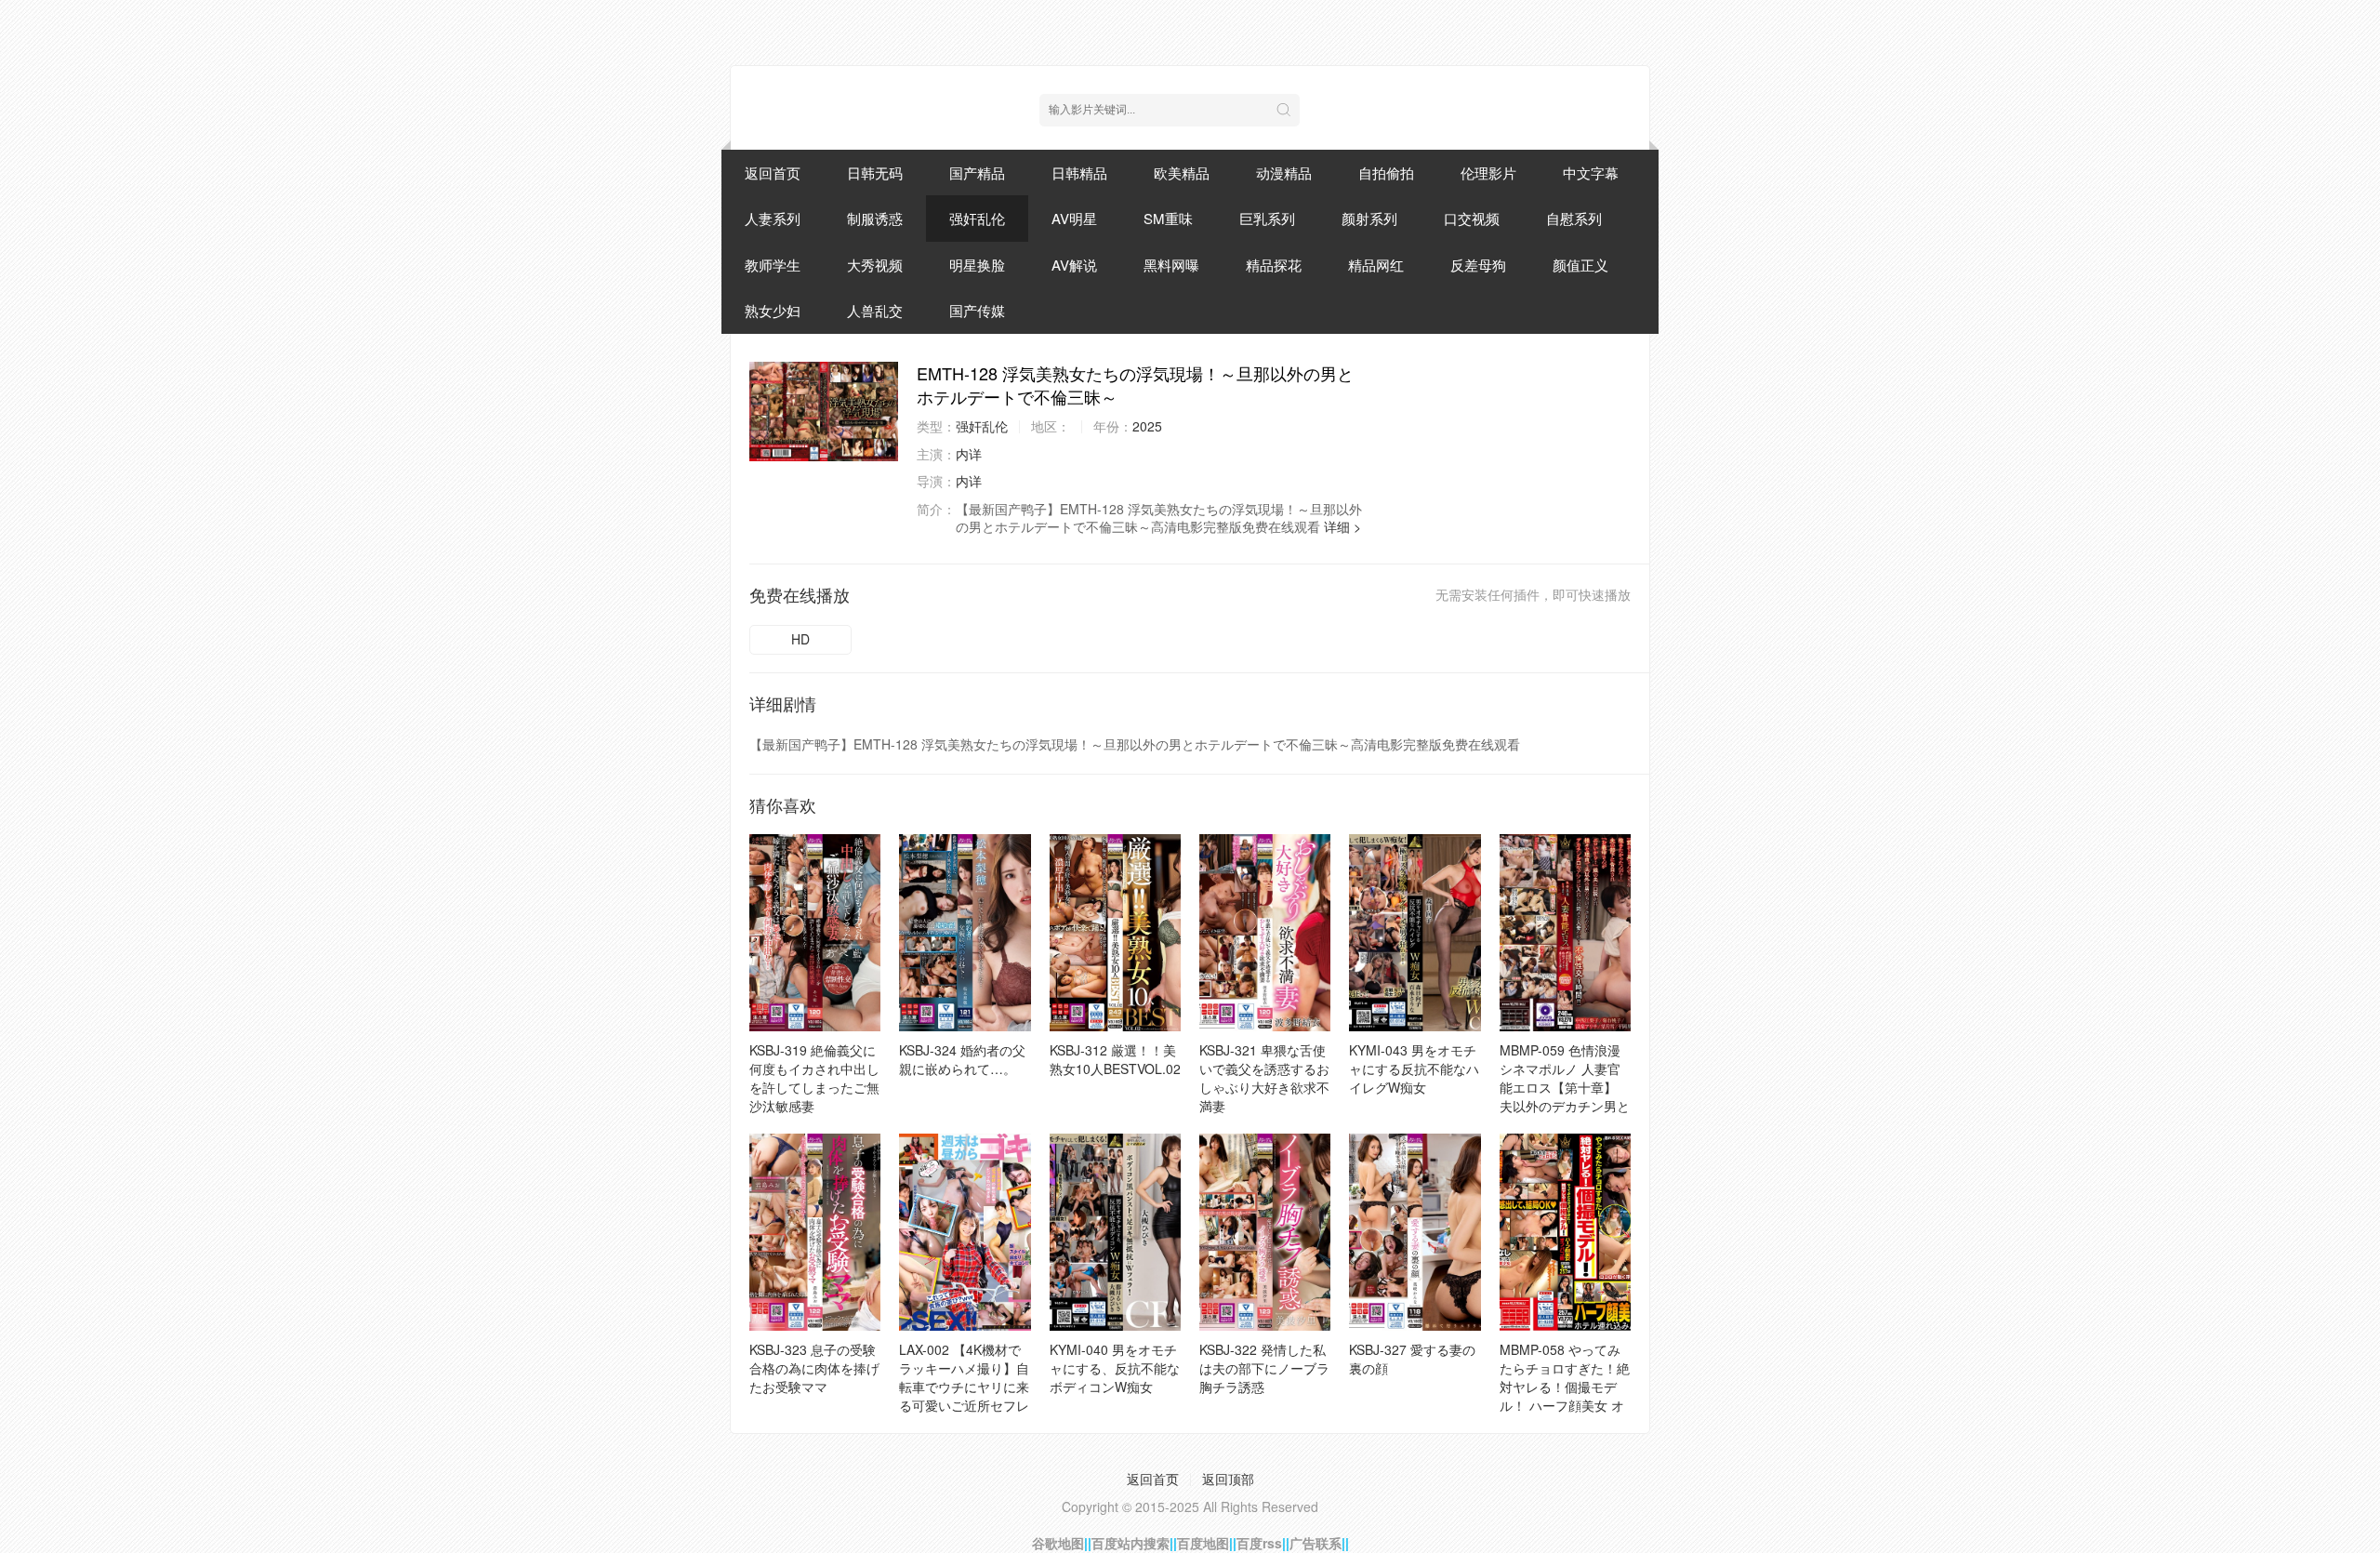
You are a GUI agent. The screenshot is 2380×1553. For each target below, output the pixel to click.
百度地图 (1203, 1543)
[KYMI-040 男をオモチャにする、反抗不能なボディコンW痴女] (1115, 1232)
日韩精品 (1079, 173)
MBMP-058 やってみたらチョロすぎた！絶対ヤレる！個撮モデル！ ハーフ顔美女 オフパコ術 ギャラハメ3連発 (1565, 1396)
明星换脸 (977, 265)
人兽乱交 (875, 310)
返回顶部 (1228, 1479)
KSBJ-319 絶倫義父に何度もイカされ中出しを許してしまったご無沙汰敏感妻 (814, 1078)
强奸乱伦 (977, 218)
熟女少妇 (773, 310)
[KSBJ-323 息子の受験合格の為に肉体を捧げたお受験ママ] (815, 1232)
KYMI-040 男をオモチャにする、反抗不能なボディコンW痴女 (1115, 1368)
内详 (969, 454)
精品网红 (1376, 265)
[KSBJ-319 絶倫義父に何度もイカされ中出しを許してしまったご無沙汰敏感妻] (815, 933)
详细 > (1342, 526)
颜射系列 (1369, 218)
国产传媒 (977, 310)
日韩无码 (875, 173)
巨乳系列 (1267, 218)
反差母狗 (1478, 265)
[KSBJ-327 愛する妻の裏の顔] (1415, 1232)
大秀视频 (875, 265)
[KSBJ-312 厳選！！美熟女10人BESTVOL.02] (1115, 933)
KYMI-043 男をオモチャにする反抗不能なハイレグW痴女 (1414, 1069)
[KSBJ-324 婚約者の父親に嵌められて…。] (965, 933)
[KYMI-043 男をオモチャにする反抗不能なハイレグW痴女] (1415, 933)
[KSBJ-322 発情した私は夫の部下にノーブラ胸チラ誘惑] (1265, 1232)
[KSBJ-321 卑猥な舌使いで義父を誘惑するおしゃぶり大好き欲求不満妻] (1265, 933)
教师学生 (773, 265)
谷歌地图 (1058, 1543)
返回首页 (773, 173)
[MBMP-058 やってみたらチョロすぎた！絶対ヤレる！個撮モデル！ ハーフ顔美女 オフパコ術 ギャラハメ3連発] (1565, 1232)
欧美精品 (1182, 173)
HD (800, 639)
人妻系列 (773, 218)
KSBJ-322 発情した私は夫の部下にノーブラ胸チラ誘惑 (1264, 1368)
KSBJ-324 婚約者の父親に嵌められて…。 (962, 1059)
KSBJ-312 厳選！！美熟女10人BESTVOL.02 (1115, 1059)
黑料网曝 (1171, 265)
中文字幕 (1591, 173)
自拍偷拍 (1386, 173)
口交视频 (1472, 218)
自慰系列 (1574, 218)
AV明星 (1074, 218)
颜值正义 (1580, 265)
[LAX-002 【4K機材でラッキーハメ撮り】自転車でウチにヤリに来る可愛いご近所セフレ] (965, 1232)
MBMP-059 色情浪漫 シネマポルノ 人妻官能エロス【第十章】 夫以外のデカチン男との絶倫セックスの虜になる (1565, 1096)
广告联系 (1316, 1543)
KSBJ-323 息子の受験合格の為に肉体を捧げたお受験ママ (814, 1368)
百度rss (1259, 1543)
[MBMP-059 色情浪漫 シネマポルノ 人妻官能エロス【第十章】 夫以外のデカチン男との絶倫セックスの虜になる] (1565, 933)
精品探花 (1274, 265)
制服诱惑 (875, 218)
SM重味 (1168, 218)
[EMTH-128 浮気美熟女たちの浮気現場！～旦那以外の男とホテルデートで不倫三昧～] (824, 411)
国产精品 (977, 173)
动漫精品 (1284, 173)
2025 (1147, 426)
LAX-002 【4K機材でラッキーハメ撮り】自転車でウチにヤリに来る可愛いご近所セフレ (964, 1377)
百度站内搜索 (1130, 1543)
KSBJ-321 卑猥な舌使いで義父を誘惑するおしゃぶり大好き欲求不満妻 (1264, 1078)
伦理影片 (1488, 173)
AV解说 (1074, 265)
